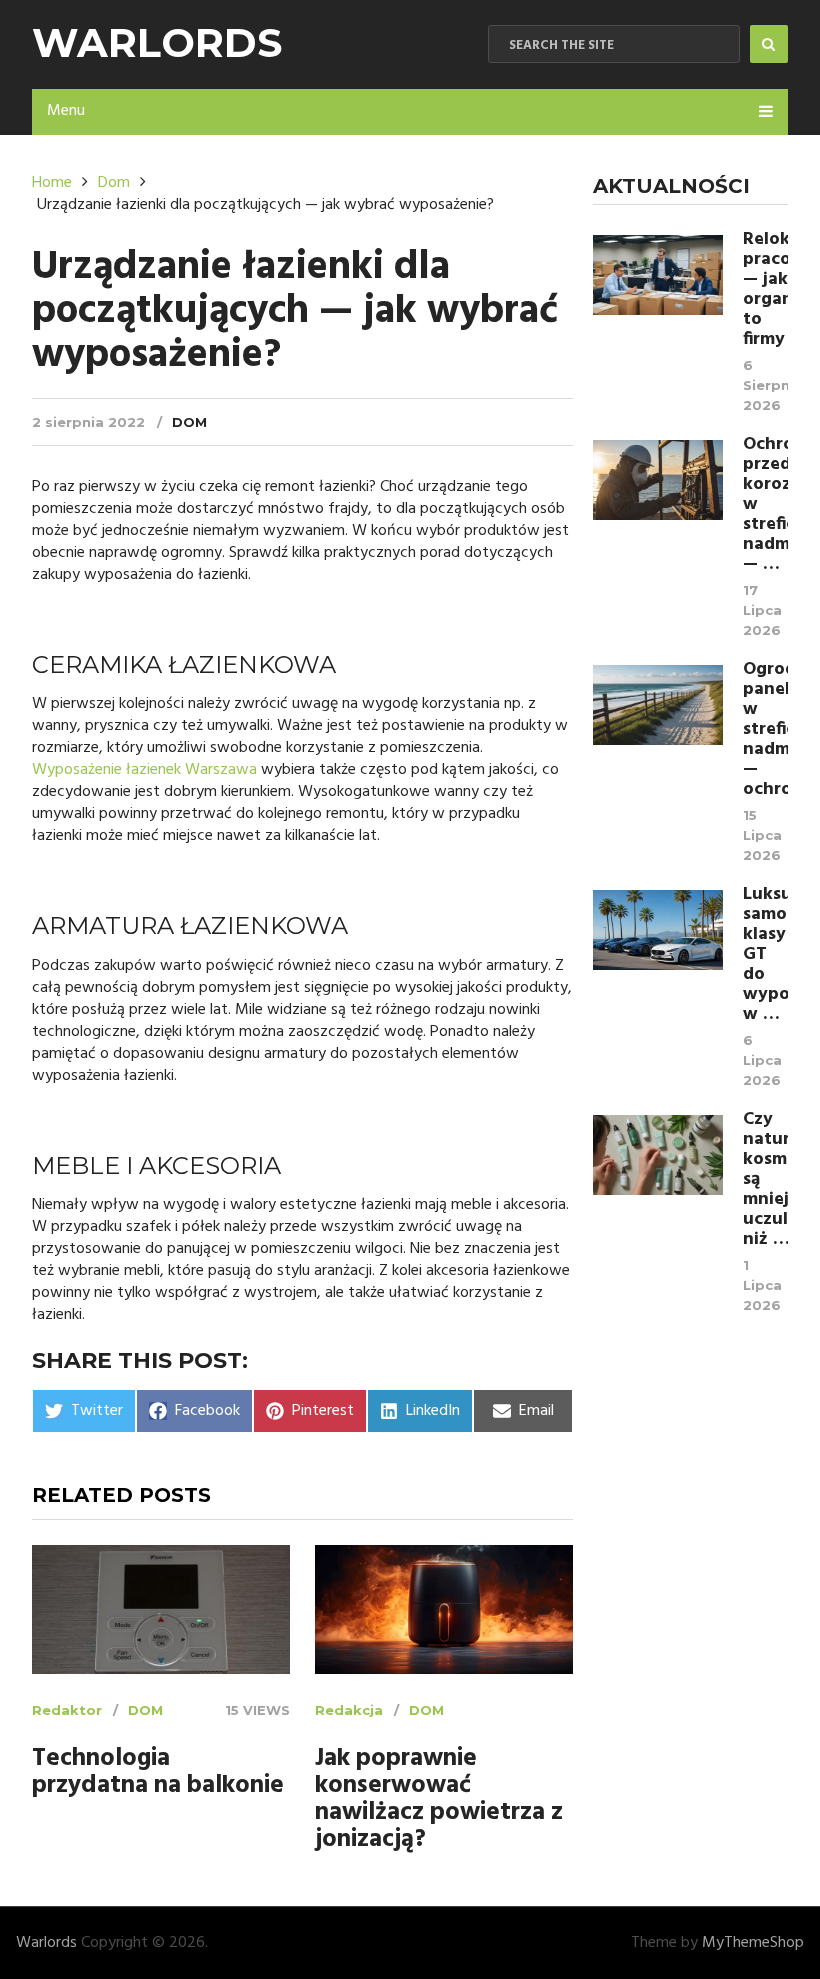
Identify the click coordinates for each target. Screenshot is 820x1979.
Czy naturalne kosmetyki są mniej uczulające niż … (765, 1180)
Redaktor (67, 1710)
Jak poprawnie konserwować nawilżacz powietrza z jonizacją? (439, 1800)
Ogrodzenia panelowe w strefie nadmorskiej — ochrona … (765, 730)
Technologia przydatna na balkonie (158, 1773)
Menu (66, 111)
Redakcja (349, 1710)
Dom (189, 422)
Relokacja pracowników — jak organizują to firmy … (765, 290)
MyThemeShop (753, 1943)
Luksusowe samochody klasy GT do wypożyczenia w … (765, 955)
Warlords (157, 43)
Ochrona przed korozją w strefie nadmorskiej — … (765, 505)
